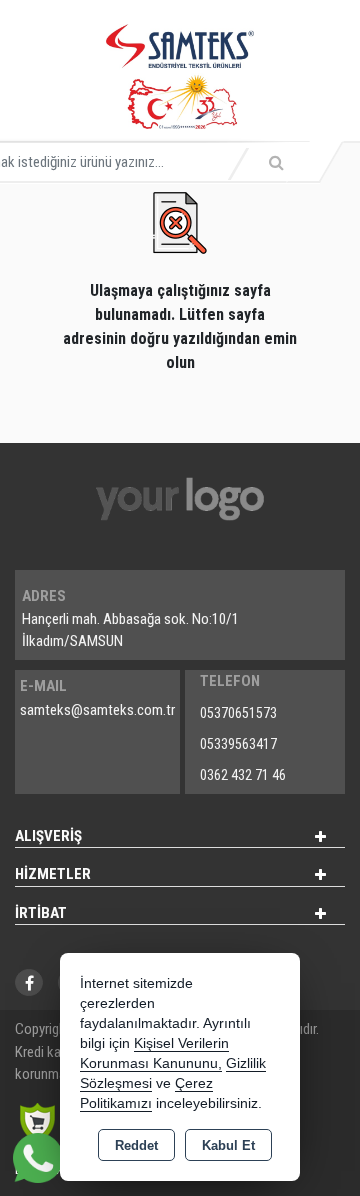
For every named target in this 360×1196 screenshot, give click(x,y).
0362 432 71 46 (243, 775)
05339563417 (238, 744)
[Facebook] (29, 982)
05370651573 (238, 713)
